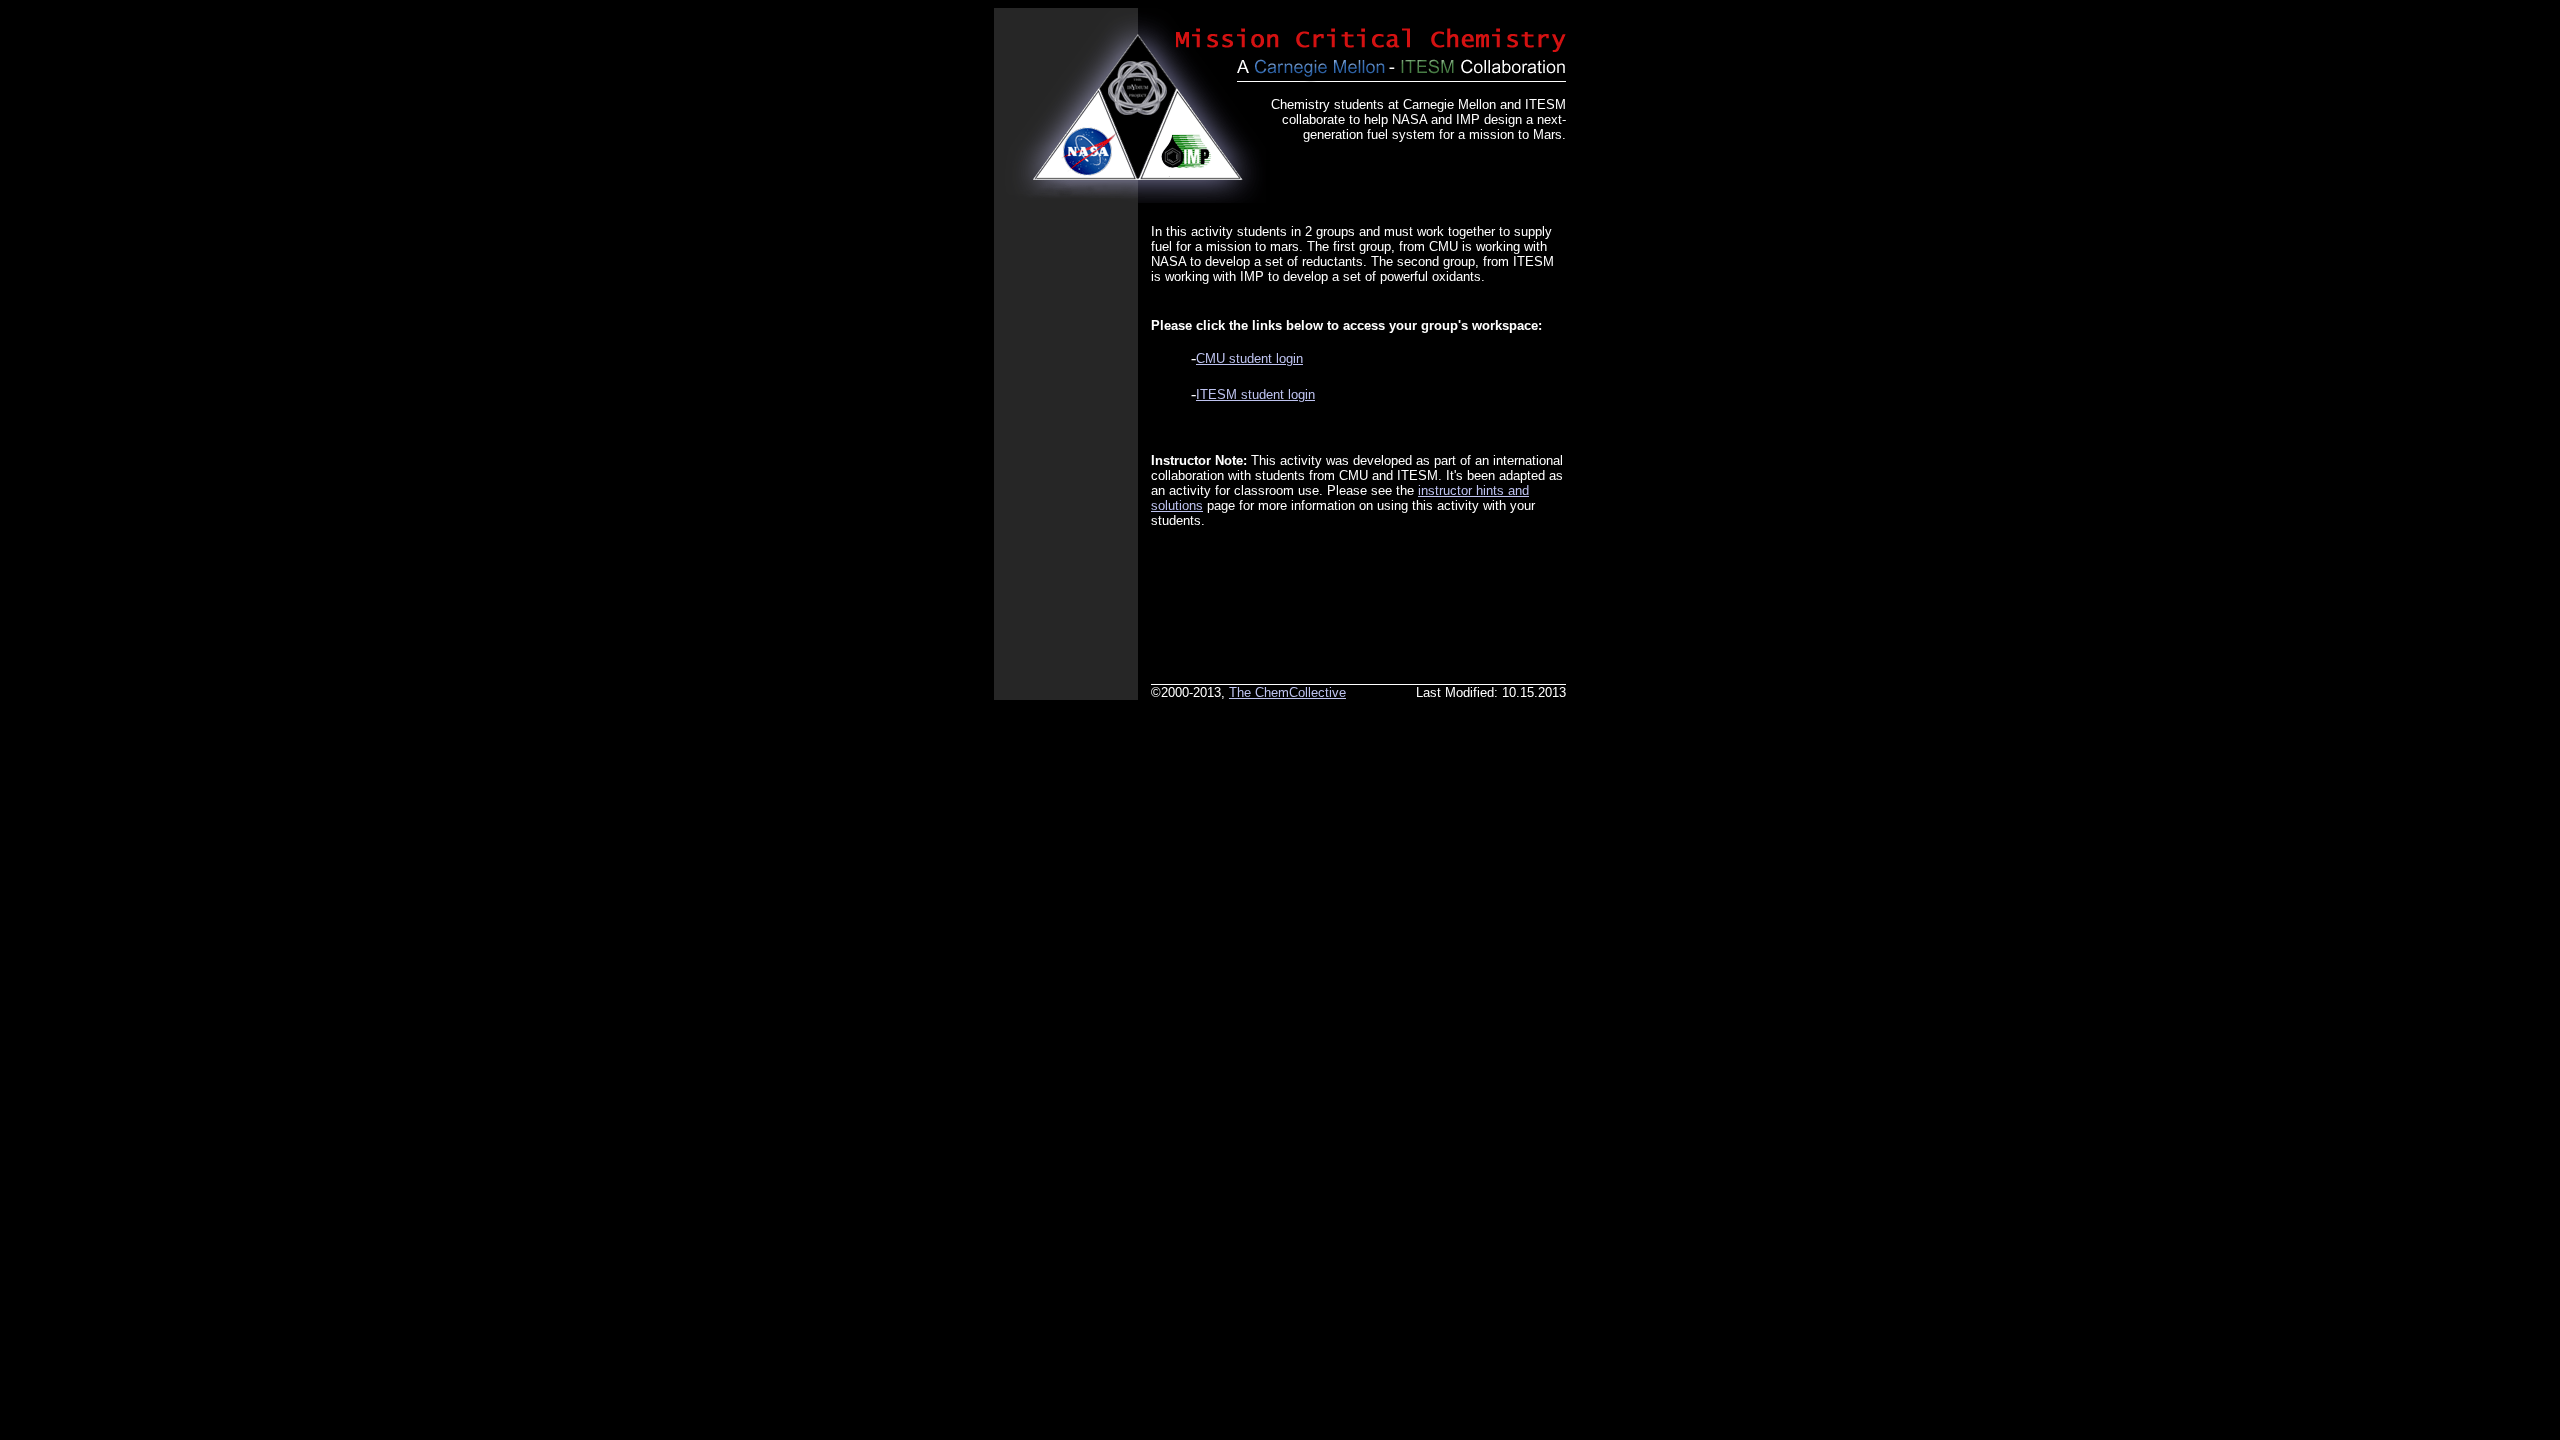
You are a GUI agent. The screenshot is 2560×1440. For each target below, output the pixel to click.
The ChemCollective (1287, 692)
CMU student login (1249, 358)
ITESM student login (1255, 394)
